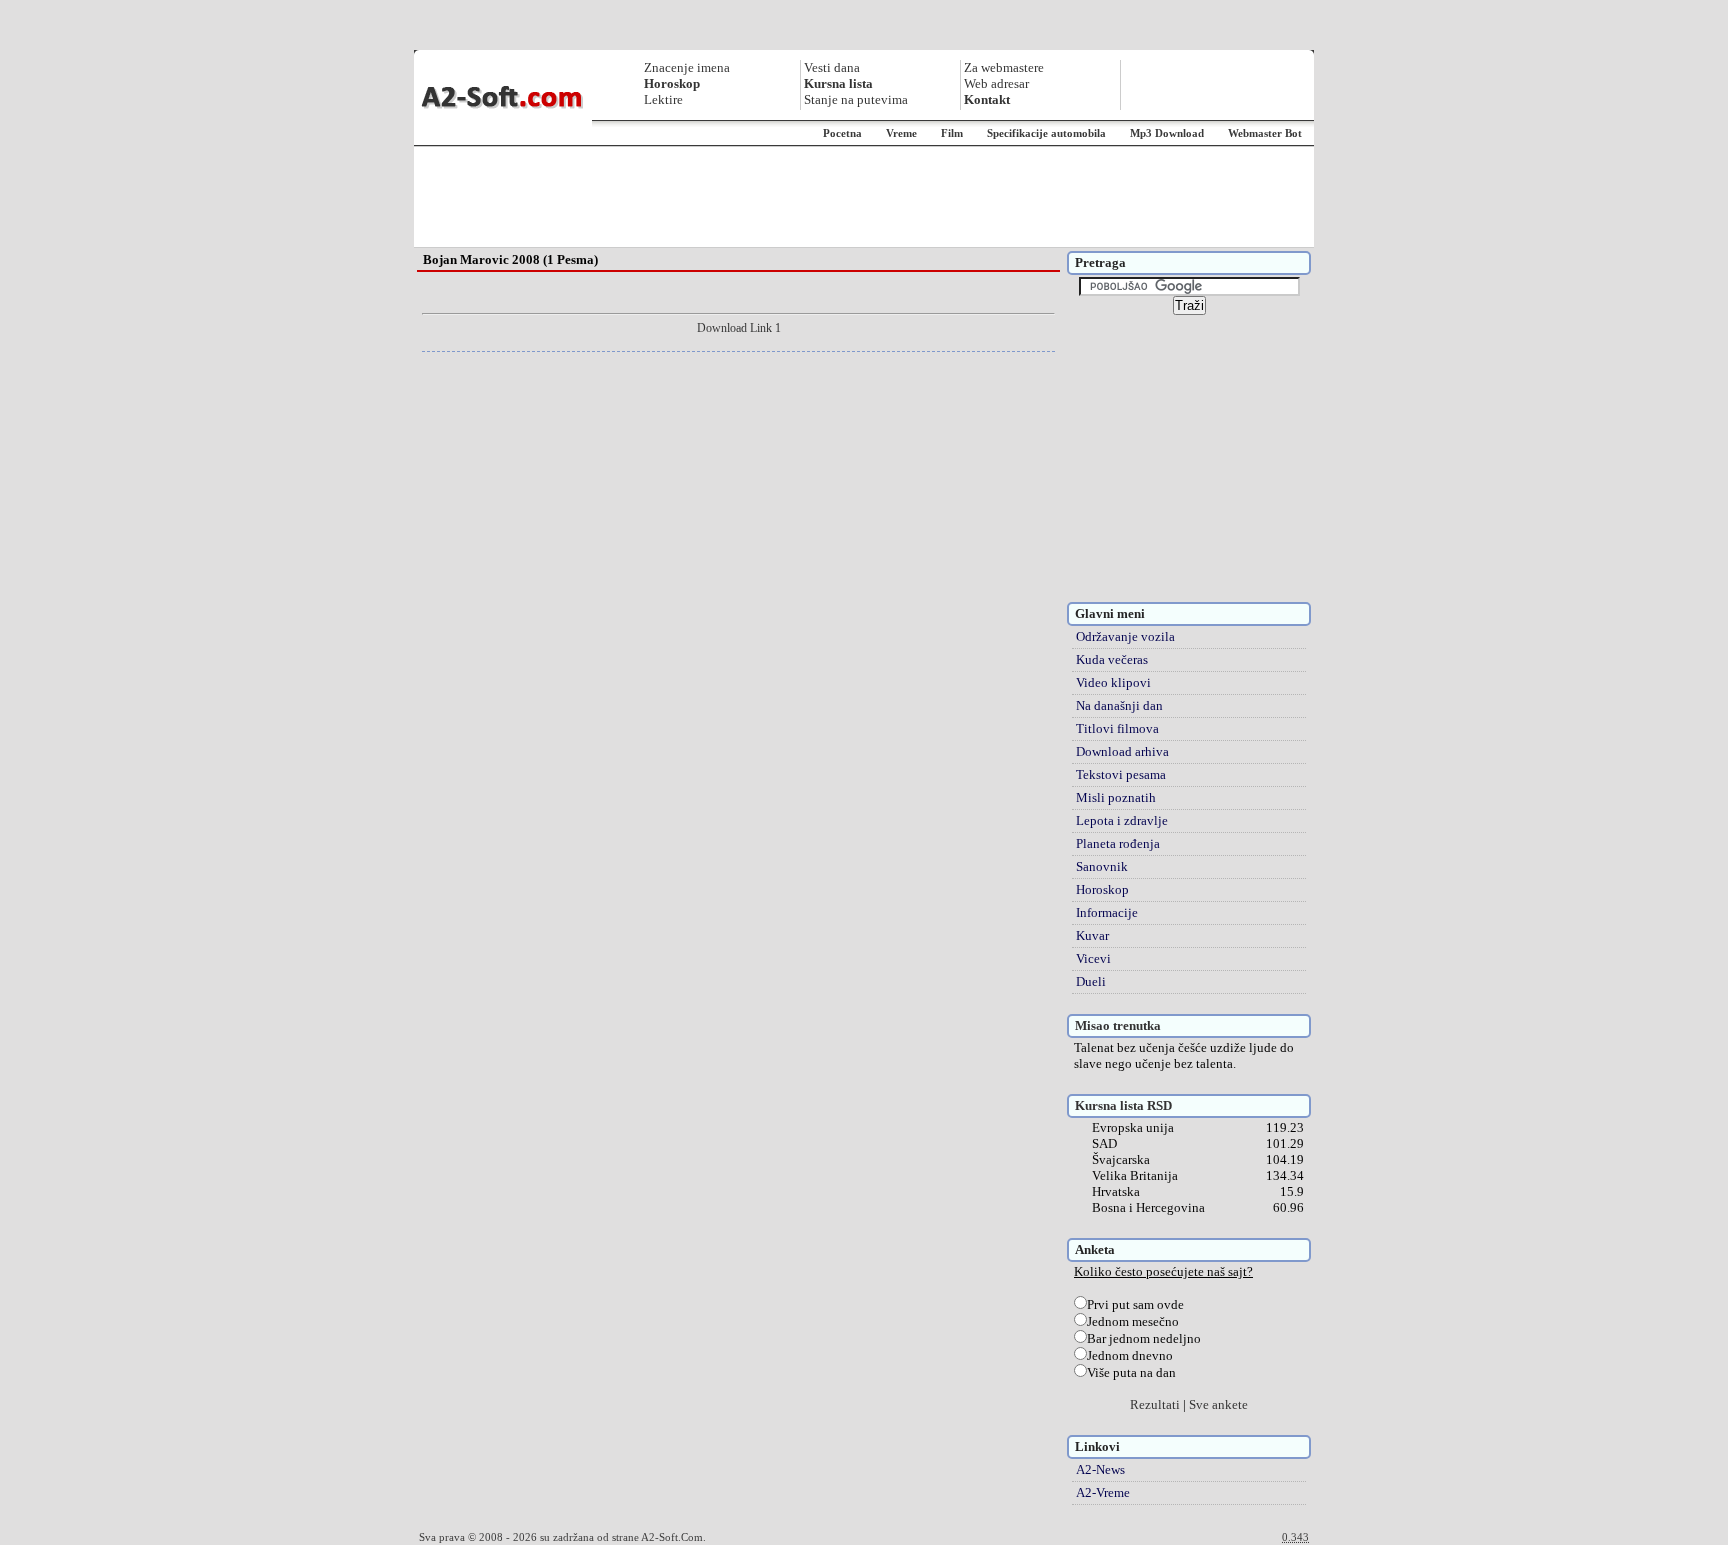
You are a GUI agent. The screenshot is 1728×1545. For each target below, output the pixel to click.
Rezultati (1155, 1404)
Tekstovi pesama (1121, 774)
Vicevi (1093, 958)
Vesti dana (832, 67)
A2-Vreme (1103, 1492)
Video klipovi (1113, 682)
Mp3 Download (1167, 133)
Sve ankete (1218, 1404)
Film (952, 133)
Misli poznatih (1116, 797)
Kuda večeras (1112, 659)
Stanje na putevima (856, 99)
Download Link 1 (739, 328)
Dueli (1091, 981)
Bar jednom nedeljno (1144, 1338)
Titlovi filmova (1117, 728)
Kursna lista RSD (1123, 1105)
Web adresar (996, 83)
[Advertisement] (864, 197)
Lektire (663, 99)
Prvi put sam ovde (1135, 1304)
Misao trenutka (1118, 1025)
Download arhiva (1122, 751)
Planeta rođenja (1118, 843)
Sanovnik (1102, 866)
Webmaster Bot (1265, 133)
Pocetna (842, 133)
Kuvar (1092, 935)
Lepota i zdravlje (1122, 820)
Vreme (901, 133)
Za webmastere (1004, 67)
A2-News (1100, 1469)
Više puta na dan (1131, 1372)
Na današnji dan (1119, 705)
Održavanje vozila (1125, 636)
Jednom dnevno (1130, 1355)
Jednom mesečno (1133, 1321)
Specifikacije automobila (1046, 133)
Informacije (1107, 912)
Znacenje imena (687, 67)
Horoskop (1102, 889)
